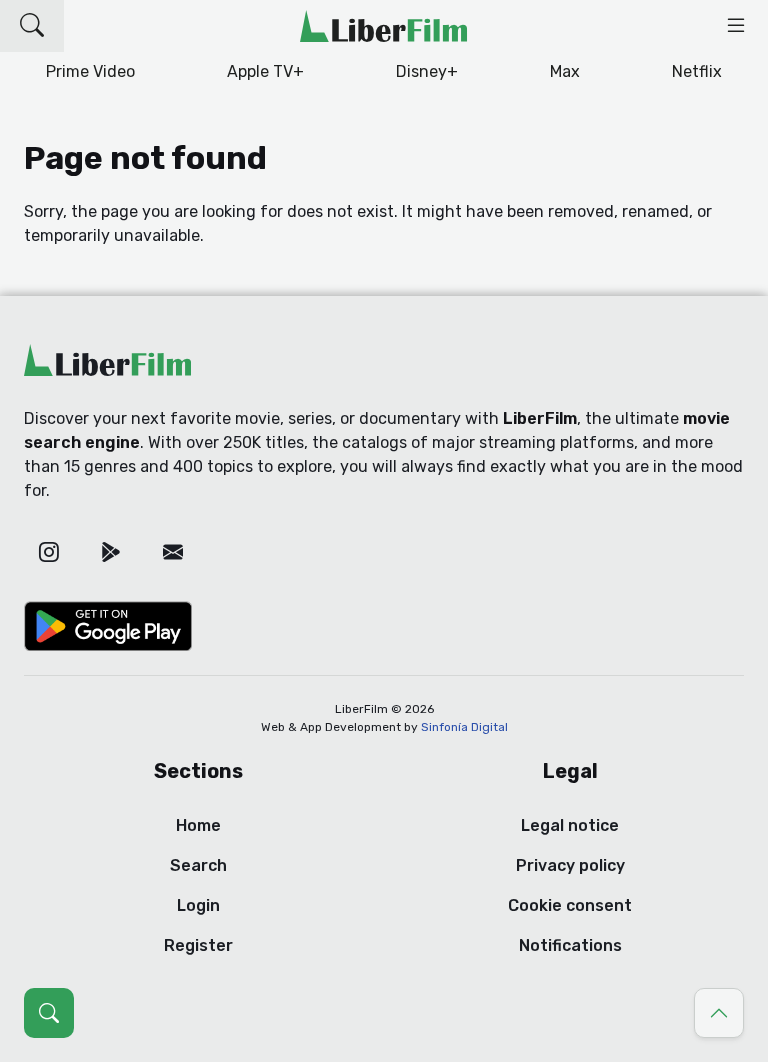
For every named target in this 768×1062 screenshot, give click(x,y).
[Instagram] (49, 552)
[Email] (173, 552)
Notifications (570, 945)
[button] (32, 26)
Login (198, 905)
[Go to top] (719, 1013)
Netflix (697, 71)
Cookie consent (570, 905)
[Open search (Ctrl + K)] (49, 1013)
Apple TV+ (265, 71)
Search (198, 865)
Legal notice (570, 825)
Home (198, 825)
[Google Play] (111, 552)
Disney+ (427, 71)
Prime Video (90, 71)
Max (565, 71)
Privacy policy (570, 865)
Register (198, 945)
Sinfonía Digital (464, 727)
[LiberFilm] (383, 26)
